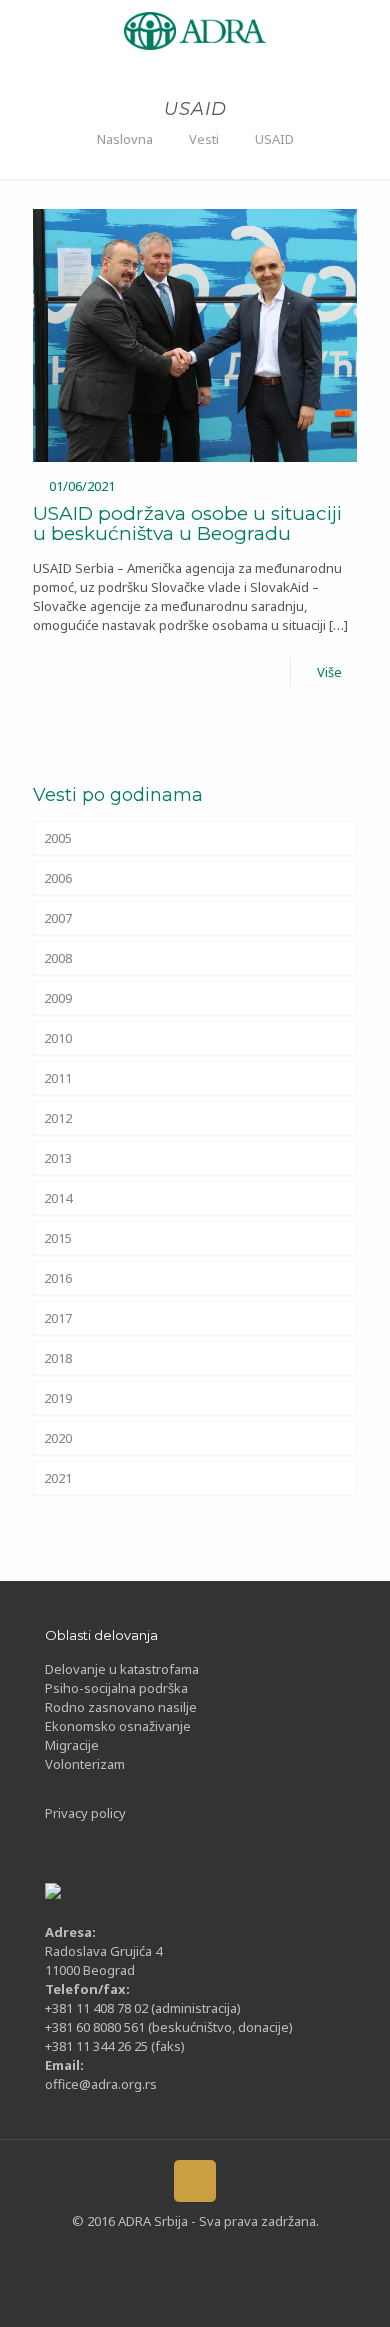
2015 (58, 1238)
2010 (58, 1038)
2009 (58, 998)
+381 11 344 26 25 (96, 2046)
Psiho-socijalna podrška (116, 1688)
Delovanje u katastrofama (122, 1669)
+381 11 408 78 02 (98, 2008)
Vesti (204, 139)
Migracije (72, 1745)
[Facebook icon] (117, 2252)
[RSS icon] (272, 2252)
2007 (58, 918)
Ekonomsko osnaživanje (118, 1726)
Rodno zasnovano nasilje (121, 1707)
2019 (58, 1398)
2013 (58, 1158)
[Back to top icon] (195, 2181)
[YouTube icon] (179, 2252)
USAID (274, 139)
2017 (58, 1318)
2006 (58, 878)
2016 (58, 1278)
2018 (58, 1358)
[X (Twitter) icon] (148, 2252)
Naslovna (125, 139)
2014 (58, 1198)
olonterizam (89, 1764)
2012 (58, 1118)
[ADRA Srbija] (195, 29)
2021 (58, 1478)
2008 (58, 958)
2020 (58, 1438)
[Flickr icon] (210, 2252)
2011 (58, 1078)
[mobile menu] (27, 30)
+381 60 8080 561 (95, 2027)
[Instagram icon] (241, 2252)
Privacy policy (85, 1813)
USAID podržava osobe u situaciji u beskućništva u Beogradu (187, 523)
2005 (58, 838)
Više (329, 672)
